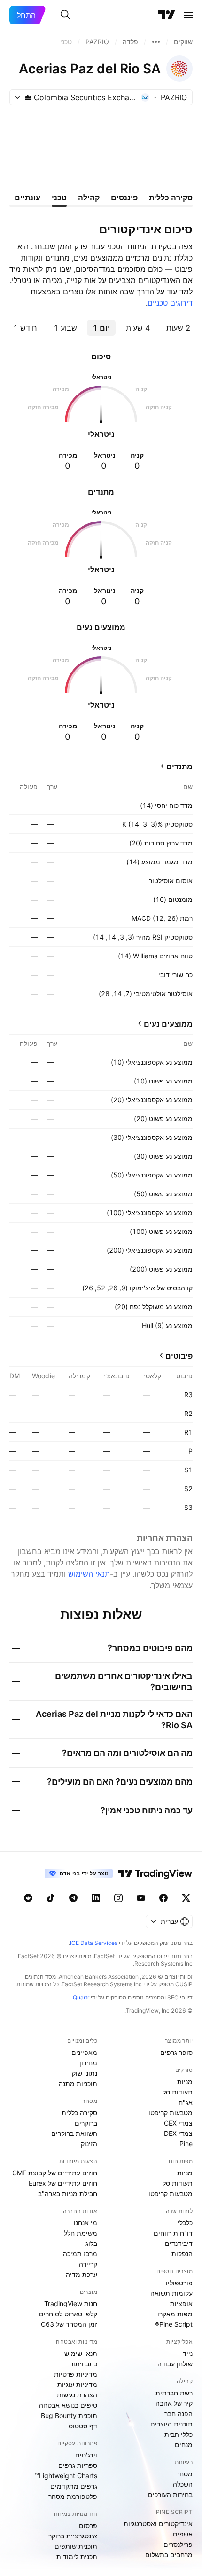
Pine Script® (174, 2324)
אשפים (183, 2534)
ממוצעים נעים (168, 1024)
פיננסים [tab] (124, 198)
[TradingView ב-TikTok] (51, 1898)
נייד (188, 2353)
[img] (28, 97)
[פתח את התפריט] (188, 15)
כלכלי (185, 2223)
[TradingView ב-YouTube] (141, 1898)
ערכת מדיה (82, 2274)
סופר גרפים (176, 2052)
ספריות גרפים (78, 2465)
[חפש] (65, 15)
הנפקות (182, 2254)
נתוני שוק (85, 2073)
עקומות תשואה (171, 2293)
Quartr (81, 1997)
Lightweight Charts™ (66, 2476)
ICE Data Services (94, 1943)
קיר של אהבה (174, 2403)
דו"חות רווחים (173, 2233)
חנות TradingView (71, 2303)
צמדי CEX (178, 2123)
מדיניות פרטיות (76, 2374)
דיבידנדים (179, 2243)
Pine (186, 2144)
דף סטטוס (83, 2426)
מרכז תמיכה (80, 2254)
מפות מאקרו (175, 2314)
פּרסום (88, 2525)
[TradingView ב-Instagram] (118, 1898)
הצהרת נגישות (77, 2395)
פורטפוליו (179, 2283)
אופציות (181, 2303)
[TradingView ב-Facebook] (163, 1898)
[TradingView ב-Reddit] (28, 1898)
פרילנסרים (178, 2544)
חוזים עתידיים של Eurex (63, 2183)
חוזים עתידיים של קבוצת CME (55, 2173)
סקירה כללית (79, 2113)
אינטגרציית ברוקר (73, 2536)
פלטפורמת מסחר (73, 2496)
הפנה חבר (179, 2414)
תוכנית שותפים (76, 2546)
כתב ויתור (84, 2364)
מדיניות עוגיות (77, 2384)
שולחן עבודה (175, 2364)
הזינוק (89, 2144)
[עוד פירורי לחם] (156, 42)
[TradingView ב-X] (186, 1898)
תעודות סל (178, 2092)
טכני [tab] (59, 198)
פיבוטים (179, 1356)
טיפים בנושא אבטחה (68, 2405)
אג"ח (186, 2102)
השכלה (183, 2484)
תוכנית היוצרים (171, 2424)
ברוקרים (86, 2123)
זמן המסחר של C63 (69, 2324)
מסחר (184, 2474)
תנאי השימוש (89, 1574)
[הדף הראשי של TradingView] (167, 15)
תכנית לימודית (77, 2556)
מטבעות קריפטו (171, 2113)
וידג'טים (86, 2455)
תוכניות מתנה (78, 2083)
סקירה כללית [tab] (171, 198)
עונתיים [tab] (27, 198)
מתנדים (179, 766)
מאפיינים (84, 2052)
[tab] (178, 328)
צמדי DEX (178, 2133)
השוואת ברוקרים (74, 2133)
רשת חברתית (174, 2393)
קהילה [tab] (89, 198)
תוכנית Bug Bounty (69, 2415)
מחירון (88, 2063)
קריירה (88, 2264)
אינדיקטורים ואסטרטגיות (158, 2524)
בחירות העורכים (170, 2494)
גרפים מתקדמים (74, 2486)
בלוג (91, 2243)
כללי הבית (179, 2434)
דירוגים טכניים (170, 303)
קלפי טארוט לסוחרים (68, 2314)
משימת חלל (81, 2233)
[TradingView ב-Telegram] (73, 1898)
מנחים (184, 2445)
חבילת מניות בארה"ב (68, 2193)
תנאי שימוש (81, 2353)
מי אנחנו (85, 2223)
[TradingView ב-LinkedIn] (96, 1898)
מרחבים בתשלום (169, 2555)
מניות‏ (185, 2082)
